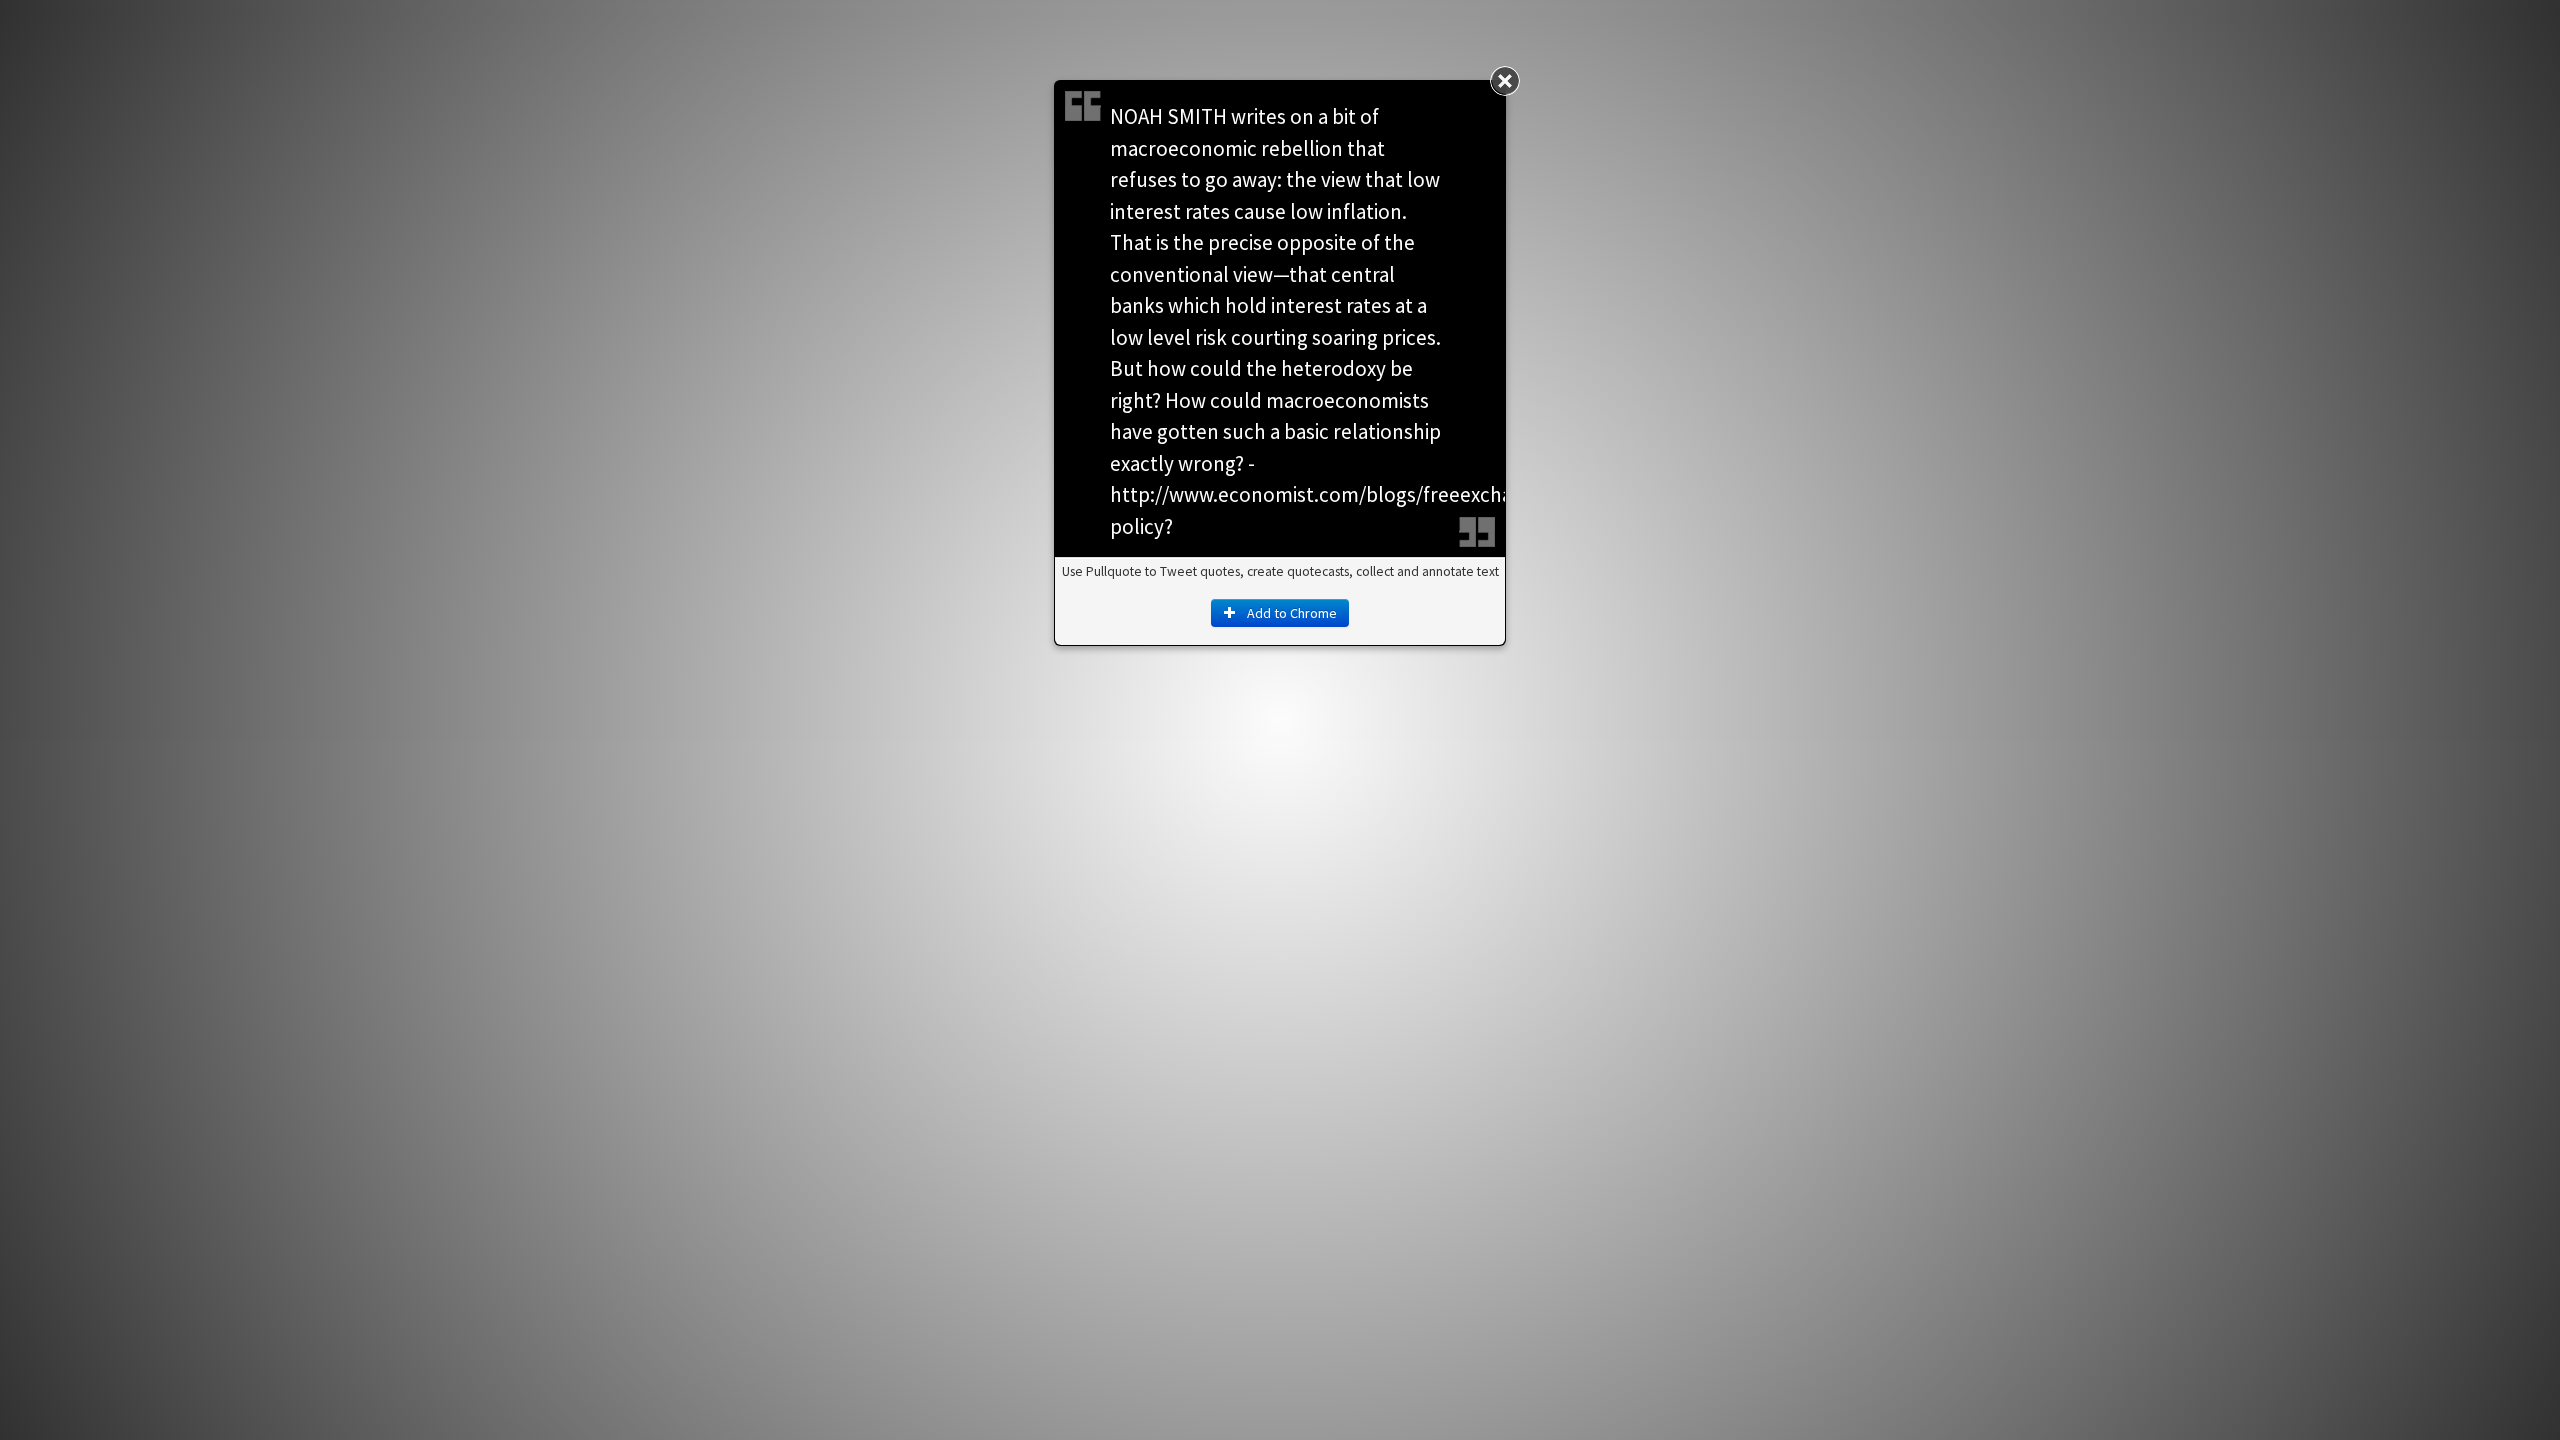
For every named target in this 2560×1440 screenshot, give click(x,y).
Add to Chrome (1290, 613)
